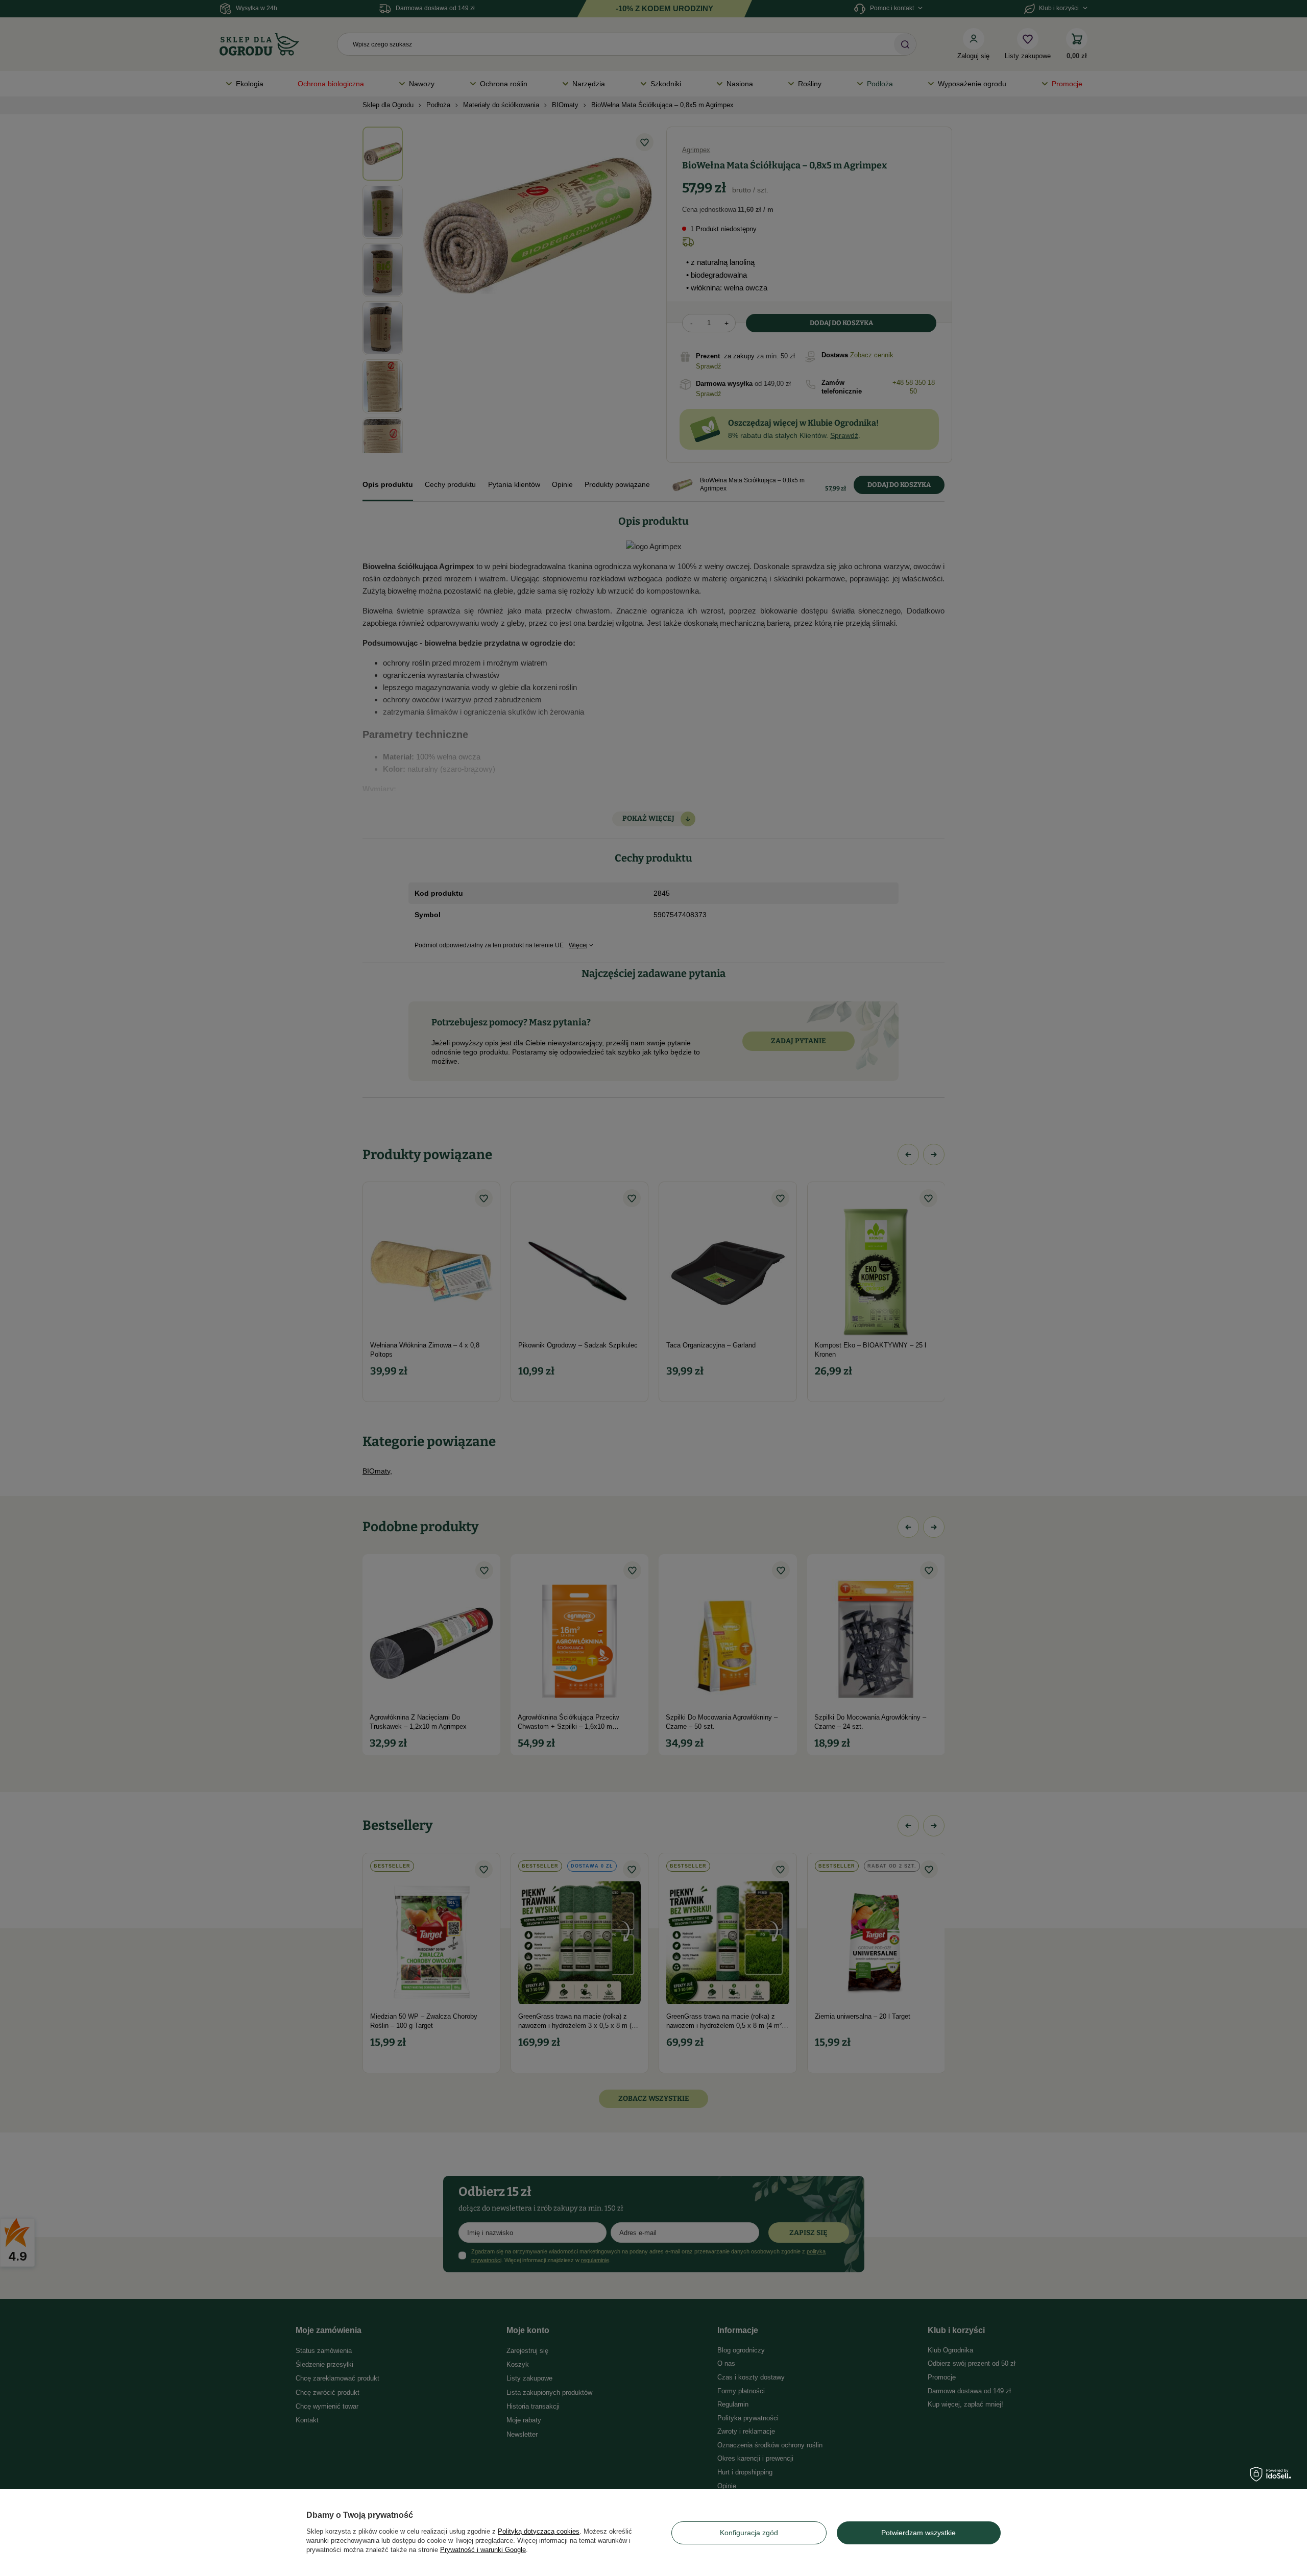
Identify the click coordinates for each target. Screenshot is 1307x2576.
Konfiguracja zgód (749, 2533)
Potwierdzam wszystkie (918, 2533)
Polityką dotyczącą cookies (539, 2531)
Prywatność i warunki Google (483, 2550)
